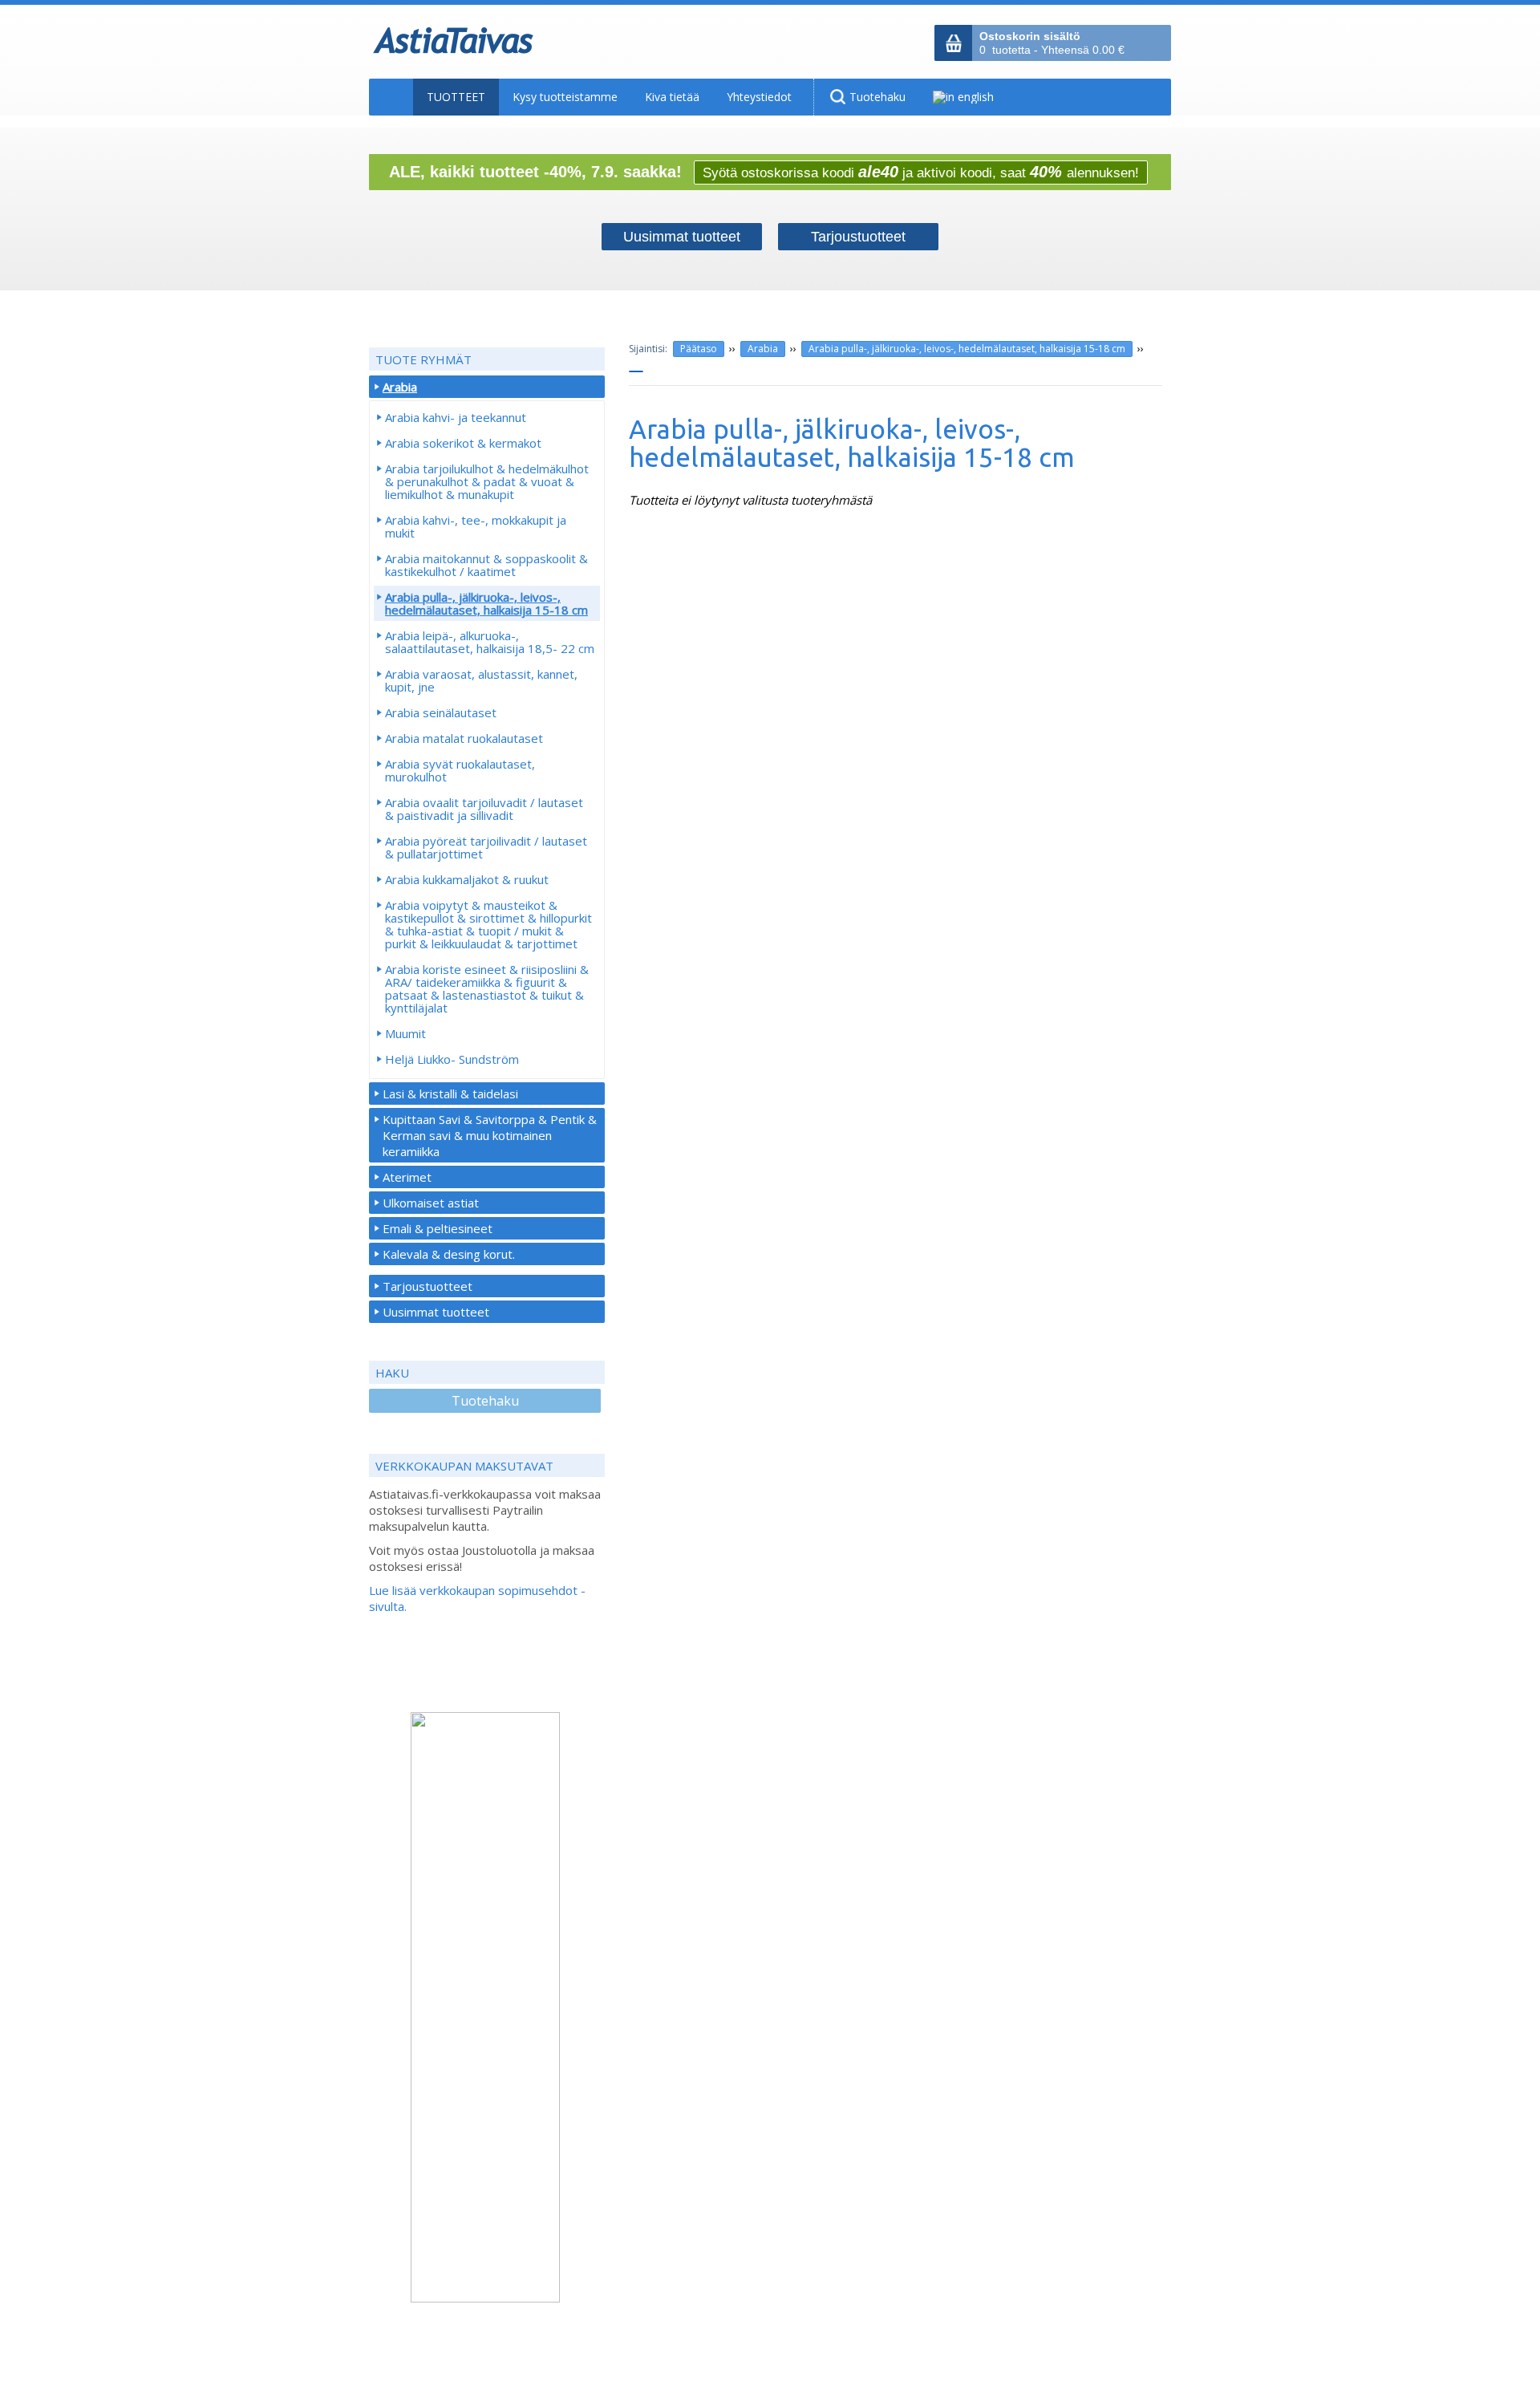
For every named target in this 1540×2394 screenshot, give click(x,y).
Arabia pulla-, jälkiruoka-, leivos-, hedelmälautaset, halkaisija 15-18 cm (967, 349)
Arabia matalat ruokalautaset (464, 738)
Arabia (763, 349)
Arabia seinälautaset (441, 712)
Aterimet (407, 1177)
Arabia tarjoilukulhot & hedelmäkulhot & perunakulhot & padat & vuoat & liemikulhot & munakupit (487, 481)
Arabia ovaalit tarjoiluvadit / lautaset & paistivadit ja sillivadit (484, 809)
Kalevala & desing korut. (449, 1254)
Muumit (405, 1033)
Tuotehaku (485, 1401)
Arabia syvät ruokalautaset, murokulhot (460, 770)
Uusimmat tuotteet (436, 1312)
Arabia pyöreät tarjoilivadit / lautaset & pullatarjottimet (486, 847)
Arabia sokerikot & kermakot (463, 443)
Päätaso (699, 349)
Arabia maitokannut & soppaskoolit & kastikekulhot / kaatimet (486, 565)
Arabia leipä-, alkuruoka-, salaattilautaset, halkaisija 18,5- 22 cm (490, 642)
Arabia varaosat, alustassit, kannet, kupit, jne (481, 680)
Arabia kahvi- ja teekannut (456, 417)
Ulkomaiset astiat (431, 1203)
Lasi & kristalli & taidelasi (450, 1094)
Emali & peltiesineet (438, 1228)
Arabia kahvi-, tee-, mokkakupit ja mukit (476, 526)
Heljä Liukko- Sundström (452, 1059)
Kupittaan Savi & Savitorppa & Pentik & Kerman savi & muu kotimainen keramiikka (490, 1135)
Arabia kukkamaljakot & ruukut (467, 879)
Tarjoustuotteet (428, 1286)
